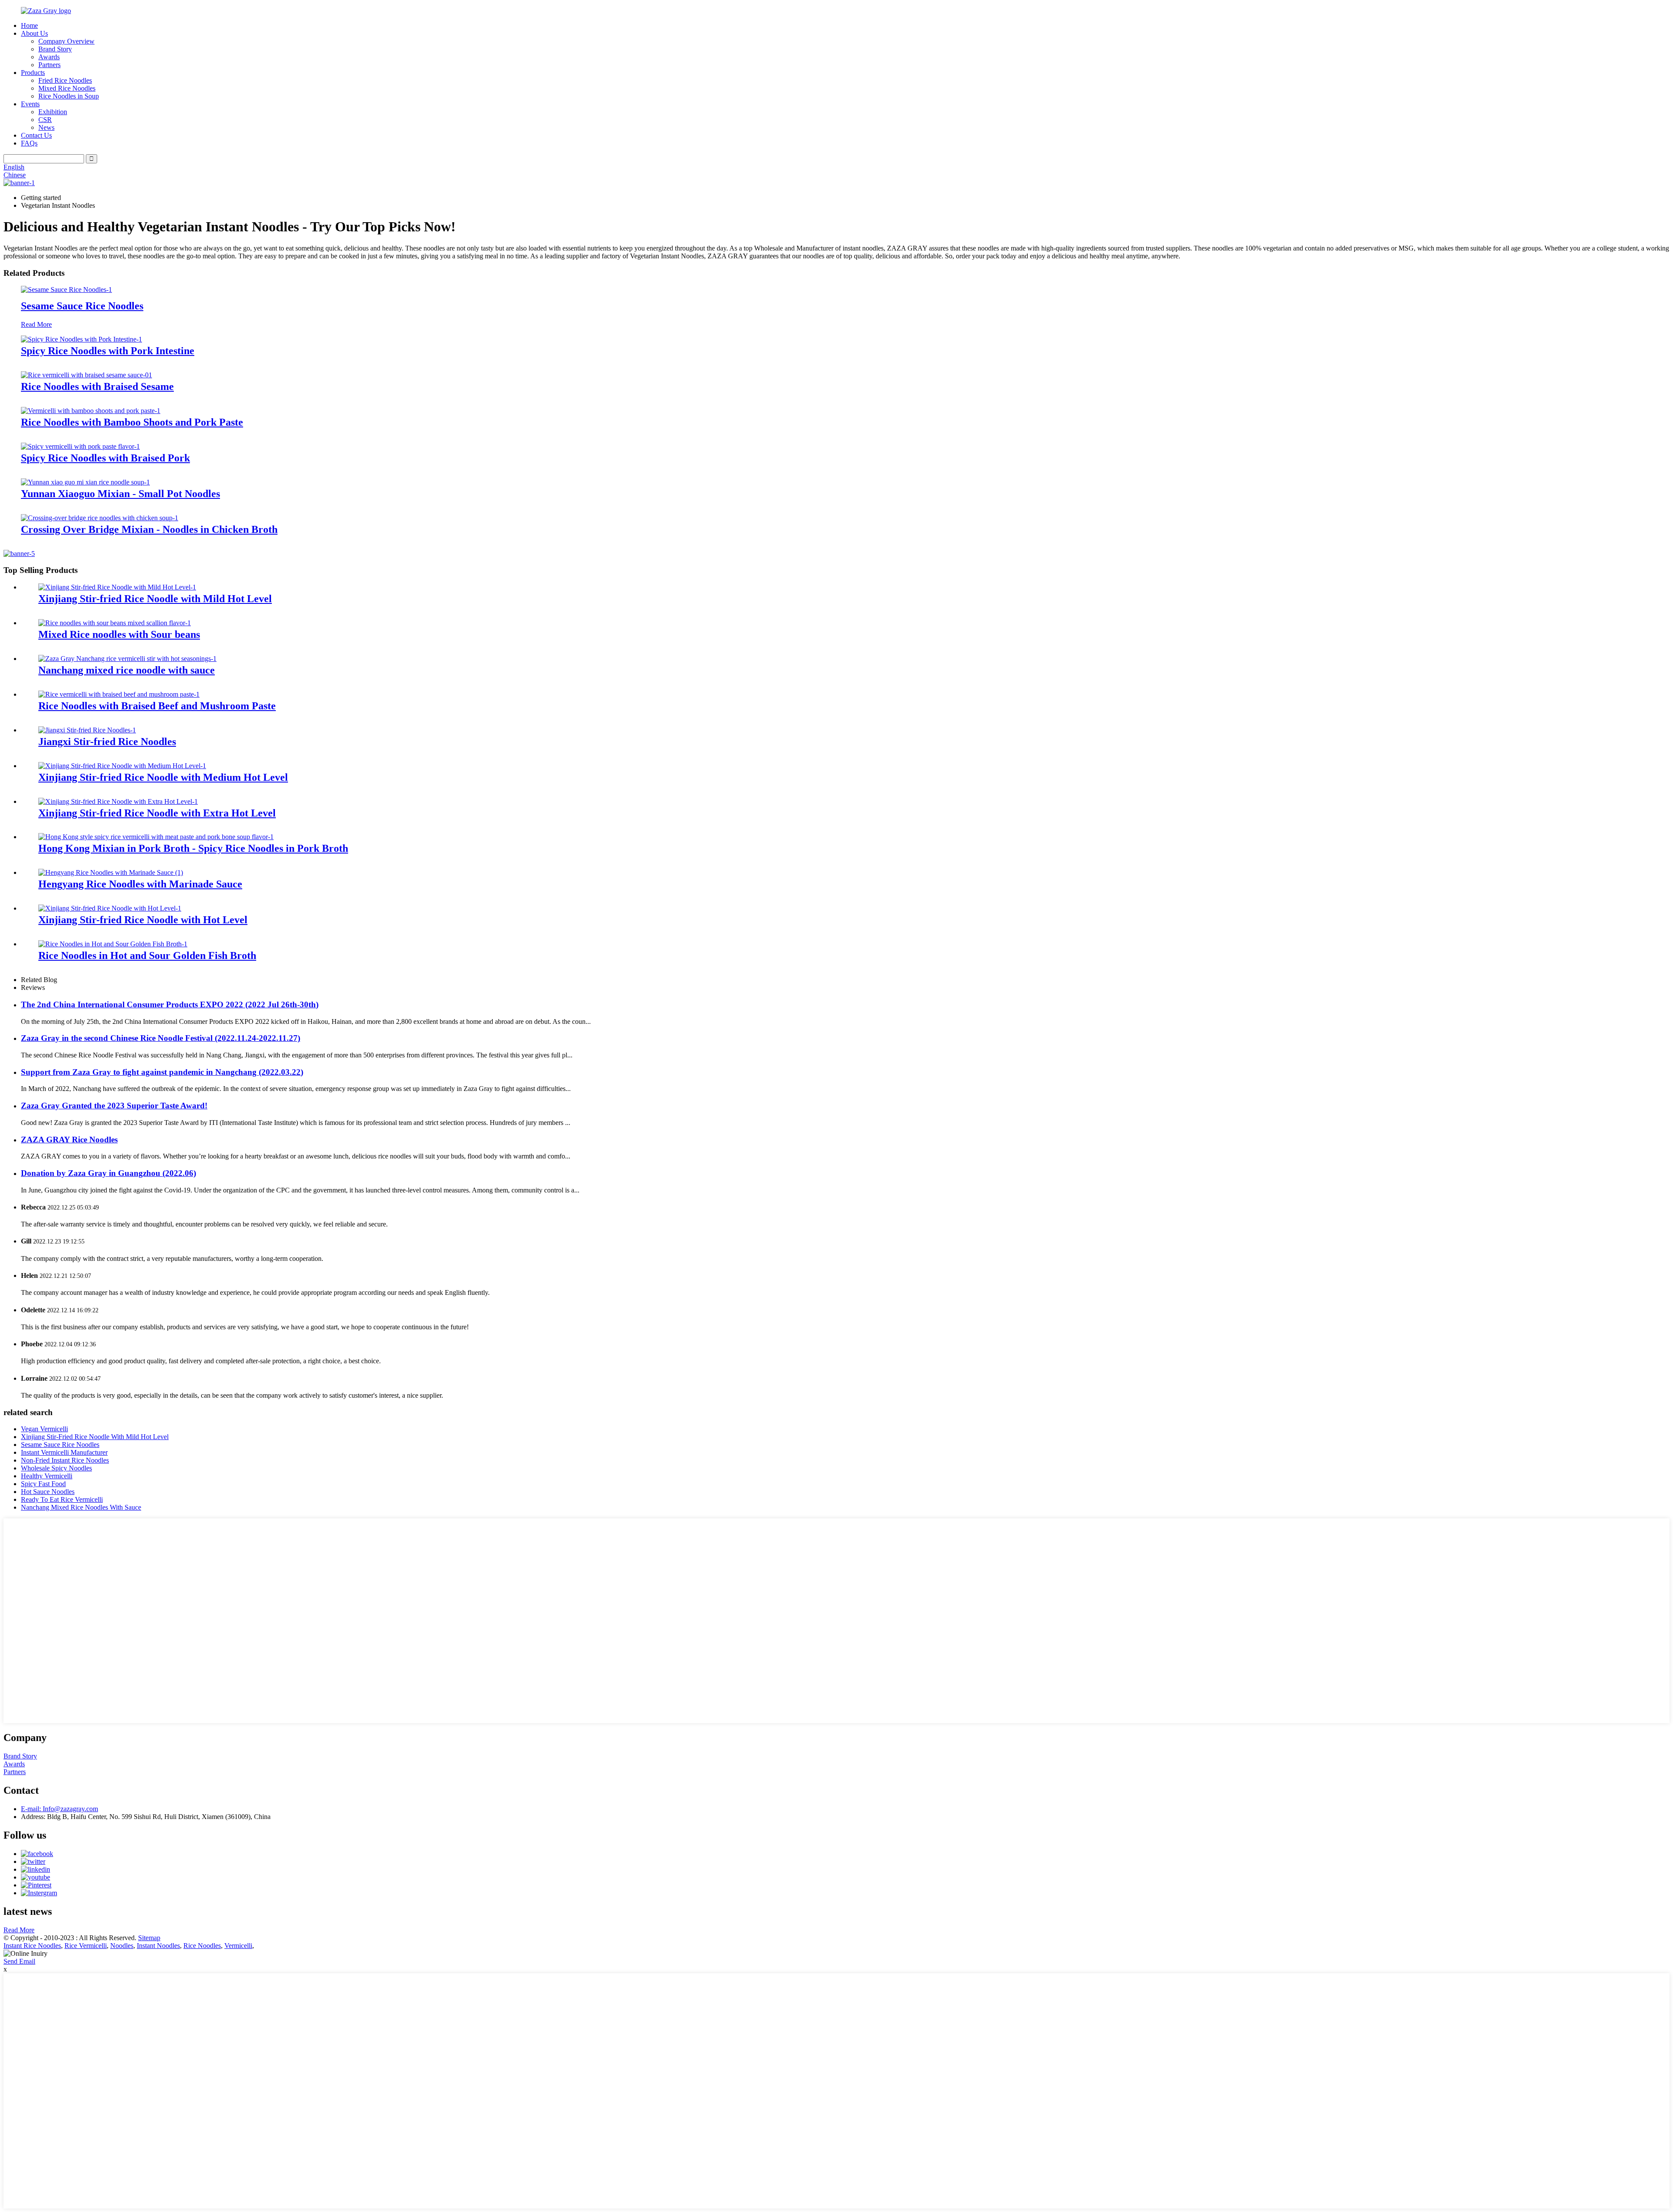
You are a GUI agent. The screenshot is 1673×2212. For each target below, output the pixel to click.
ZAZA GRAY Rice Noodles (69, 1140)
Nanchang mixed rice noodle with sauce (127, 670)
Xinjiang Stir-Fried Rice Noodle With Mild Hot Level (95, 1437)
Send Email (19, 1961)
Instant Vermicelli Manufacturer (64, 1452)
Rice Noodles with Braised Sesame (97, 386)
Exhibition (53, 112)
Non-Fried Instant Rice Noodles (65, 1460)
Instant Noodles (158, 1946)
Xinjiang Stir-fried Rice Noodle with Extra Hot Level (157, 813)
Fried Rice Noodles (65, 80)
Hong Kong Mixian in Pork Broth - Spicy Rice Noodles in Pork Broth (193, 848)
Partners (49, 65)
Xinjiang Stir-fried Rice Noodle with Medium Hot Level (163, 777)
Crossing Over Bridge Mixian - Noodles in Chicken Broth (149, 529)
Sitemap (149, 1938)
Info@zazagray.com (59, 1809)
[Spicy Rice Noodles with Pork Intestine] (81, 339)
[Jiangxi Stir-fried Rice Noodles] (87, 730)
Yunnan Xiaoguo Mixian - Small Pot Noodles (120, 494)
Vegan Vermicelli (44, 1429)
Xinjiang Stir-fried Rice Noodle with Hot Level (143, 920)
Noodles (122, 1946)
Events (30, 104)
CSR (45, 120)
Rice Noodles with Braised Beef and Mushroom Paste (157, 706)
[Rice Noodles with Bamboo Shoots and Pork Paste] (91, 411)
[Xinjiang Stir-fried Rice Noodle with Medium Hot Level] (122, 766)
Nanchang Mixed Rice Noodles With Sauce (81, 1507)
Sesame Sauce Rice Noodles (82, 306)
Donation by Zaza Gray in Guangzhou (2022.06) (108, 1173)
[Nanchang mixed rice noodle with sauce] (127, 659)
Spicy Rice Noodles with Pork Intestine (108, 351)
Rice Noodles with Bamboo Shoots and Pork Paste (132, 422)
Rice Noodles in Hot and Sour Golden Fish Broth (147, 955)
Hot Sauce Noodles (48, 1492)
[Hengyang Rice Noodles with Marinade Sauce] (111, 872)
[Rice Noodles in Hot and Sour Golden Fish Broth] (113, 944)
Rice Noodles (202, 1946)
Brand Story (55, 49)
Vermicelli (238, 1946)
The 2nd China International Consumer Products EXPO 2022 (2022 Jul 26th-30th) (170, 1004)
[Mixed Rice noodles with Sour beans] (115, 623)
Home (29, 25)
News (46, 127)
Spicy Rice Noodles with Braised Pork (105, 458)
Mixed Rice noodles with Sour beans (119, 634)
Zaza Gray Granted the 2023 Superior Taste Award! (114, 1106)
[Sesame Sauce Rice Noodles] (66, 290)
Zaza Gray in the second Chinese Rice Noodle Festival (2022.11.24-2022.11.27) (161, 1038)
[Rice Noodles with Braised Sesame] (86, 375)
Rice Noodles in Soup (69, 96)
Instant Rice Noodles (32, 1946)
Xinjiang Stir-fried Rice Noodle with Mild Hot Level (155, 599)
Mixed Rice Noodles (67, 88)
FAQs (29, 143)
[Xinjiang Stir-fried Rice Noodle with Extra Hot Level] (118, 801)
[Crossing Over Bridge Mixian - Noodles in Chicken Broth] (100, 518)
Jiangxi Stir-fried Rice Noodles (107, 742)
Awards (49, 57)
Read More (36, 324)
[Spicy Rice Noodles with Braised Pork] (80, 446)
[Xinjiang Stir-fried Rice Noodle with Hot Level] (110, 908)
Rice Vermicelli (86, 1946)
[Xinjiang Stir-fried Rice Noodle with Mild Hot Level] (117, 587)
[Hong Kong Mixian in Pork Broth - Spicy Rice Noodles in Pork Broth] (156, 837)
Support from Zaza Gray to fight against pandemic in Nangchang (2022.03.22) (162, 1072)
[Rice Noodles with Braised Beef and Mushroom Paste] (119, 694)
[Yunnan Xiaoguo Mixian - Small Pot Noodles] (85, 482)
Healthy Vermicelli (47, 1476)
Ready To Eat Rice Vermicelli (62, 1499)
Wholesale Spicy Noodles (56, 1468)
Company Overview (66, 41)
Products (33, 73)
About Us (34, 33)
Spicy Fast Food (43, 1484)
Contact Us (36, 135)
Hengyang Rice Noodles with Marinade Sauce (140, 884)
